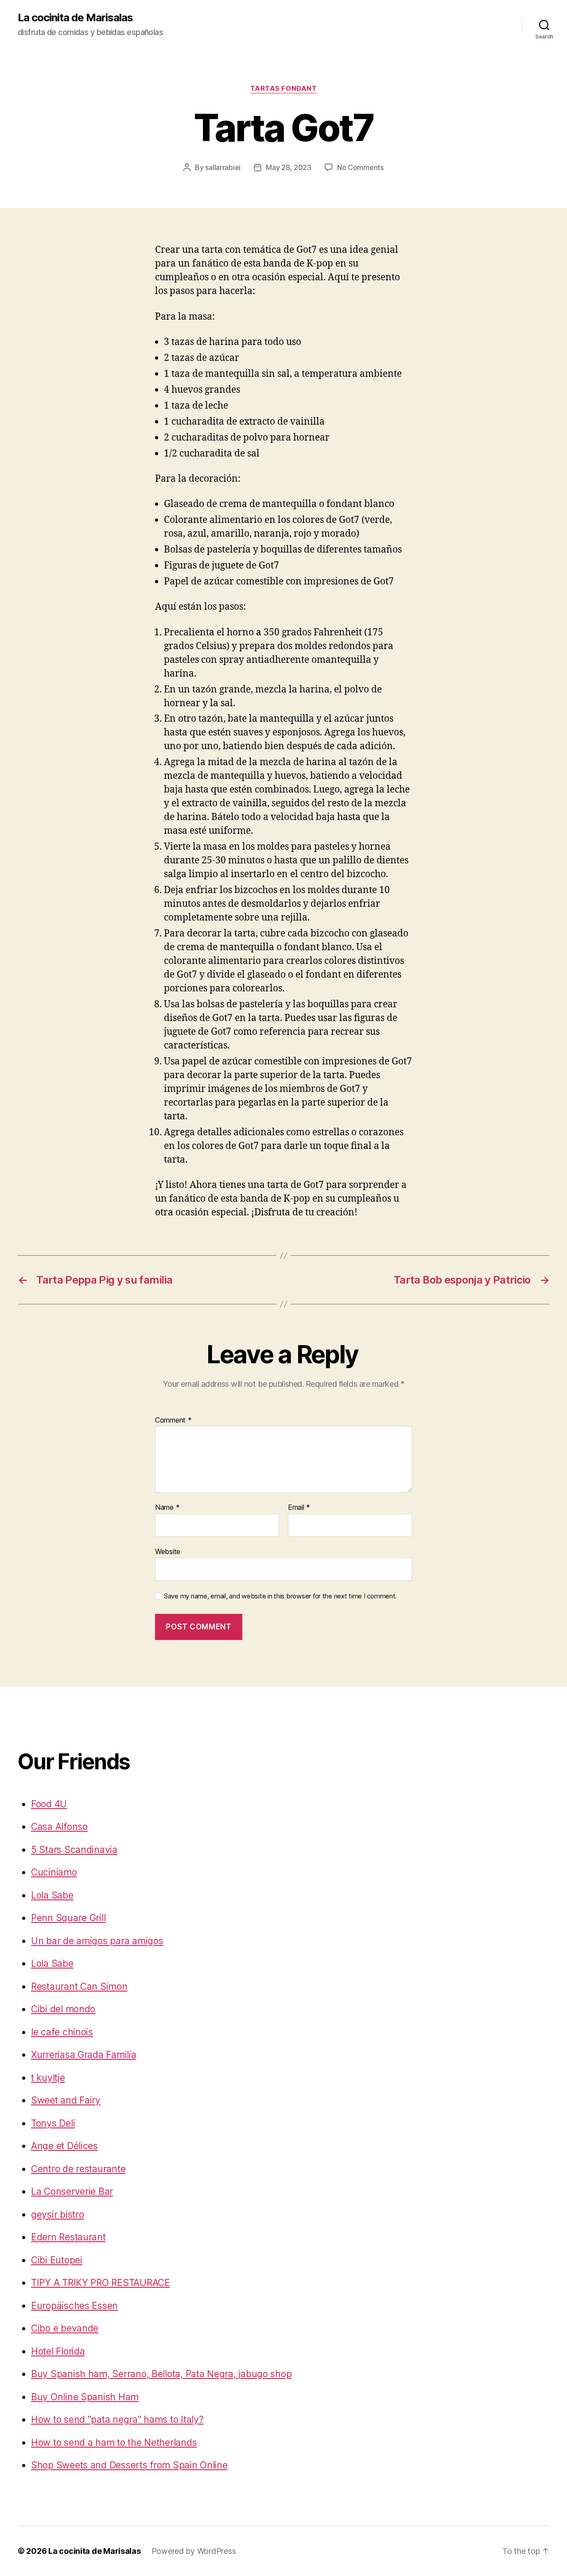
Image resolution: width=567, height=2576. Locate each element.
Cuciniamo (54, 1872)
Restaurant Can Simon (79, 1986)
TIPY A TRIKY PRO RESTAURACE (101, 2283)
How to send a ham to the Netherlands (114, 2443)
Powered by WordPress (194, 2551)
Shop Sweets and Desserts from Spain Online (129, 2465)
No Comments (360, 167)
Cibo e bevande (65, 2328)
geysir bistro (58, 2214)
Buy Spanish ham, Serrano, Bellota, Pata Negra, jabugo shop (161, 2374)
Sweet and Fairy (66, 2100)
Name (167, 1508)
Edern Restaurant (68, 2237)
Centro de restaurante (78, 2169)
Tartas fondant (284, 89)
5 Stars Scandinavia (74, 1850)
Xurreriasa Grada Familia (84, 2055)
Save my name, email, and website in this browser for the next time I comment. (280, 1596)
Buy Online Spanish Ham (85, 2397)
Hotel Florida (58, 2351)
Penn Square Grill (68, 1918)
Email (299, 1508)
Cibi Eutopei (57, 2260)
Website (168, 1551)
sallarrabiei (223, 167)
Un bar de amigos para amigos (97, 1941)
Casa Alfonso (59, 1827)
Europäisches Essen (74, 2306)
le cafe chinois (62, 2032)
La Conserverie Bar (72, 2191)
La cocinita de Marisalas (75, 18)
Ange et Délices (64, 2146)
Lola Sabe (52, 1895)
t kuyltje (48, 2078)
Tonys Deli (53, 2123)
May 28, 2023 (289, 167)
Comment (173, 1420)
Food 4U (49, 1804)
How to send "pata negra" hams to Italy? (117, 2419)
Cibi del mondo (63, 2009)
